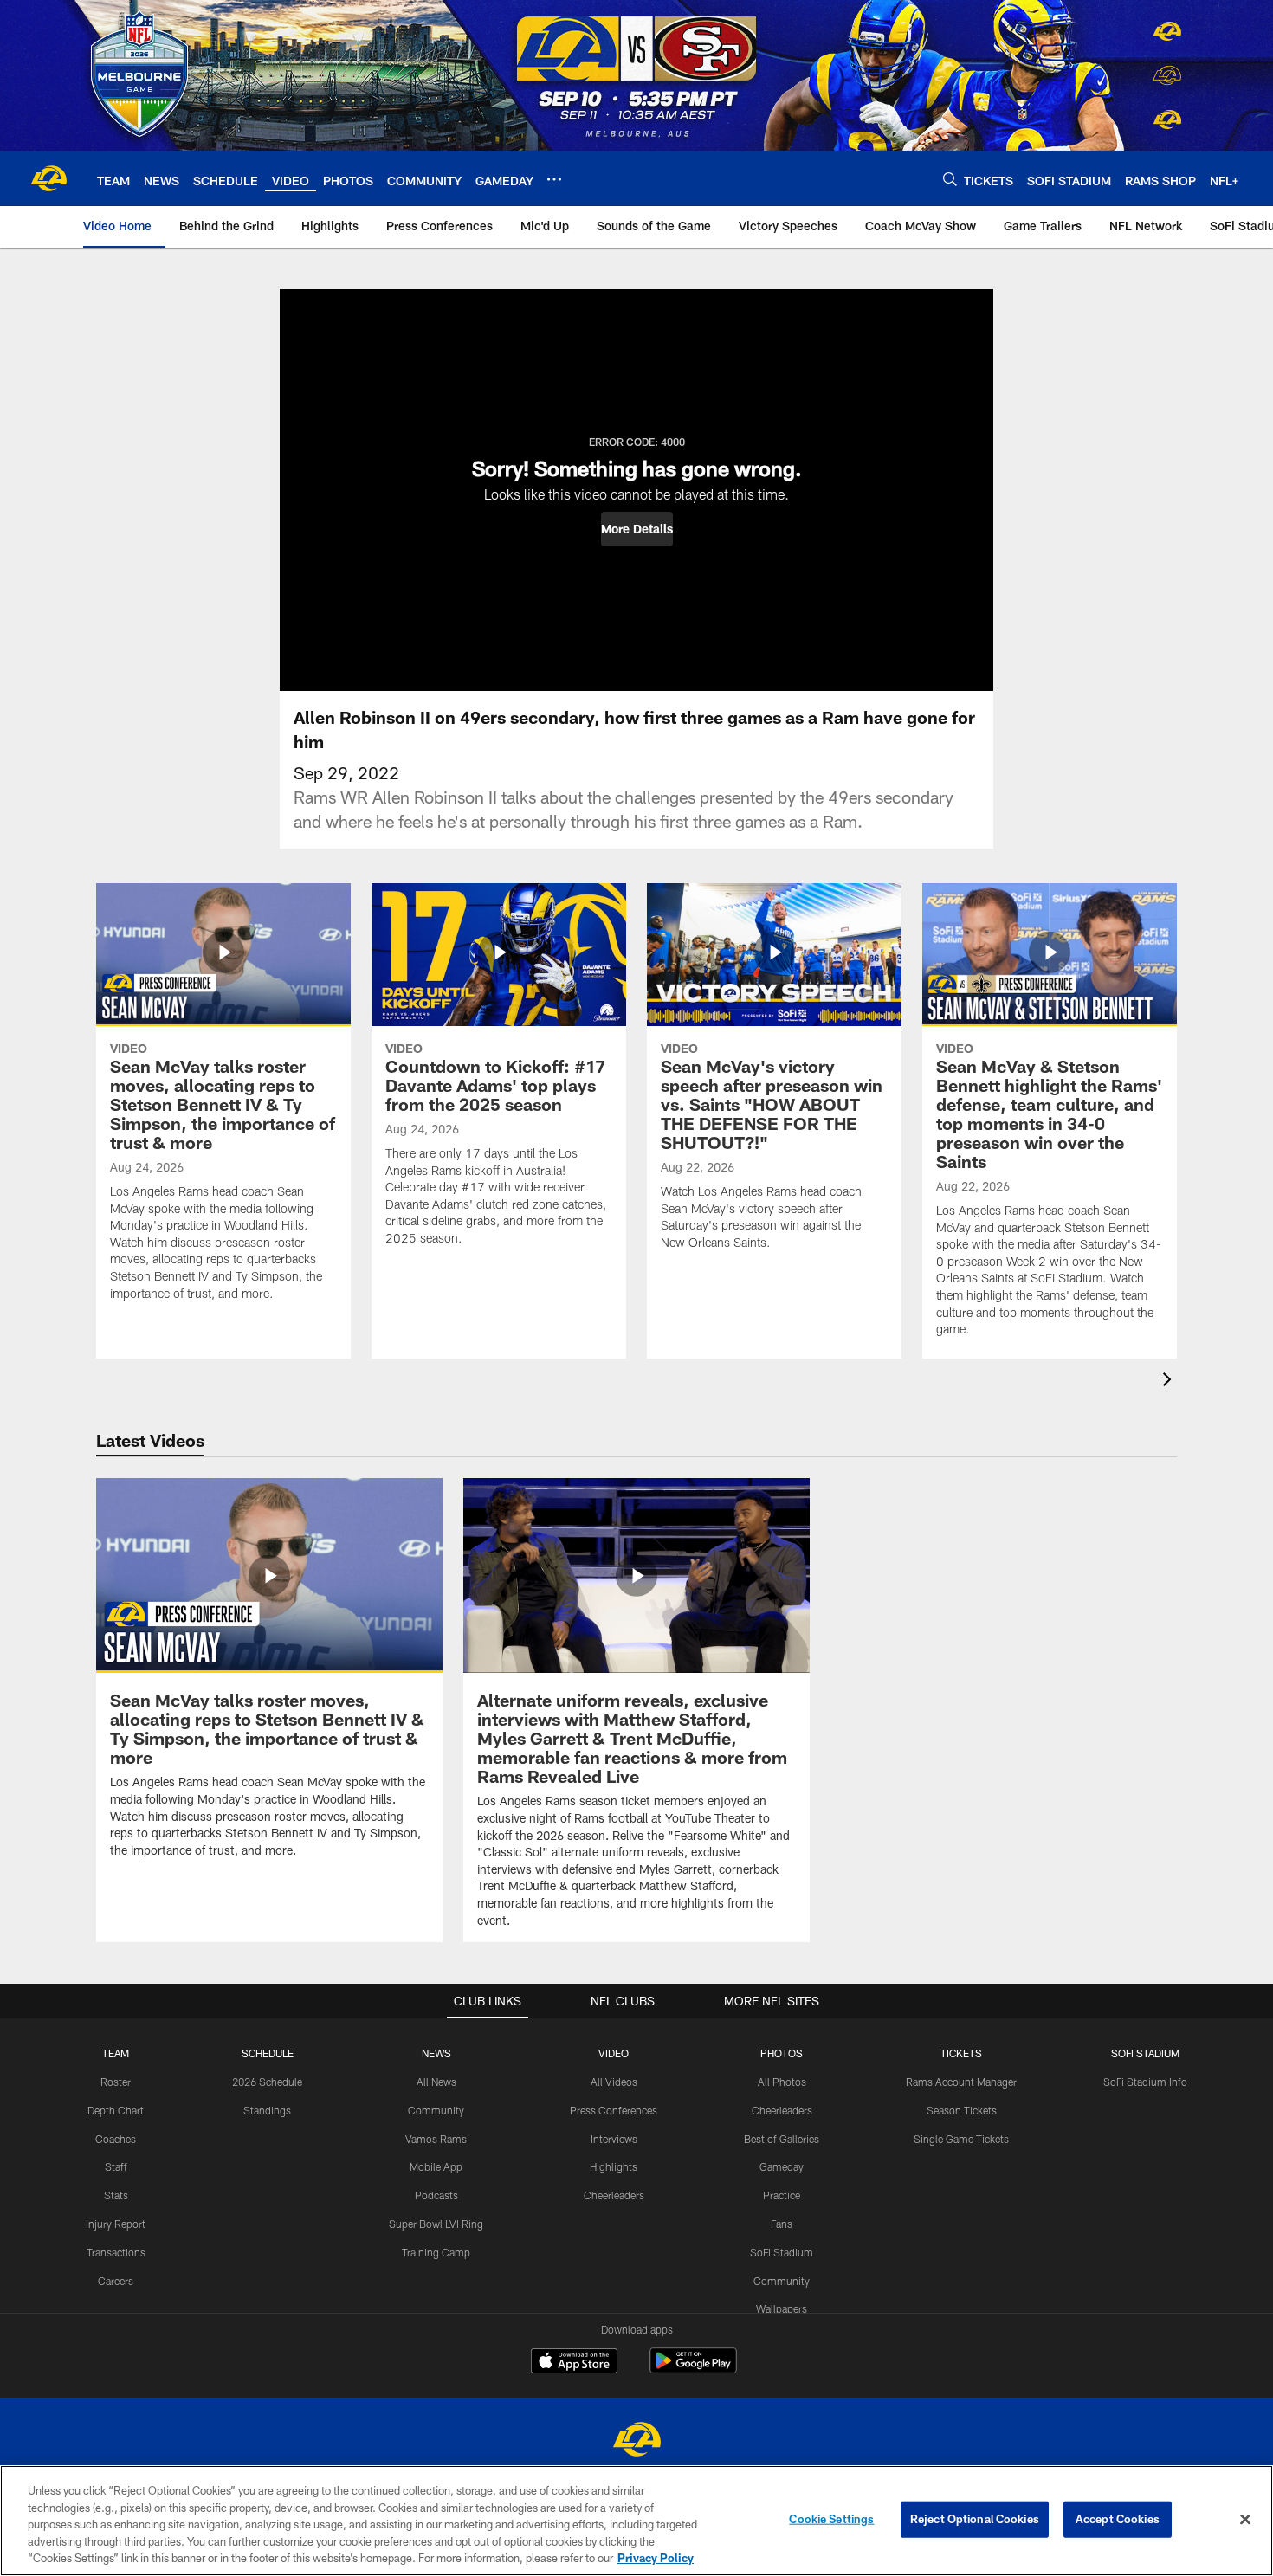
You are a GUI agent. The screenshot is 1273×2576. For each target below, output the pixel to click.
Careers (116, 2281)
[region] (636, 2521)
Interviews (614, 2139)
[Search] (950, 179)
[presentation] (1170, 1382)
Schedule (268, 2053)
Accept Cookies (1118, 2519)
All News (436, 2082)
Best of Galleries (782, 2139)
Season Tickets (962, 2110)
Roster (116, 2082)
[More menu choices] (554, 179)
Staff (116, 2166)
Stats (116, 2195)
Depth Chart (116, 2110)
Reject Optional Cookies (975, 2519)
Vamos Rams (436, 2139)
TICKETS (961, 2053)
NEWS (436, 2053)
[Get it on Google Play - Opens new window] (693, 2369)
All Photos (782, 2082)
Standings (267, 2110)
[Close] (1245, 2520)
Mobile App (436, 2166)
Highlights (614, 2166)
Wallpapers (782, 2308)
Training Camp (436, 2252)
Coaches (116, 2139)
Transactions (116, 2252)
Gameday (782, 2166)
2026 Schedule (267, 2082)
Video (614, 2053)
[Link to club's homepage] (48, 178)
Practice (782, 2195)
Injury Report (116, 2224)
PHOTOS (782, 2053)
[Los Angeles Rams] (636, 2441)
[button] (637, 529)
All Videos (614, 2082)
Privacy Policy (656, 2558)
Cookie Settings (831, 2519)
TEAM (116, 2053)
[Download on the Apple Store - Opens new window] (574, 2363)
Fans (782, 2224)
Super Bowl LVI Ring (436, 2224)
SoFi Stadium (782, 2252)
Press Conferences (614, 2110)
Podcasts (436, 2195)
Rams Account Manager (961, 2082)
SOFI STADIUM (1145, 2053)
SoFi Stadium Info (1145, 2082)
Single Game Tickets (961, 2139)
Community (436, 2110)
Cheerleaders (614, 2195)
